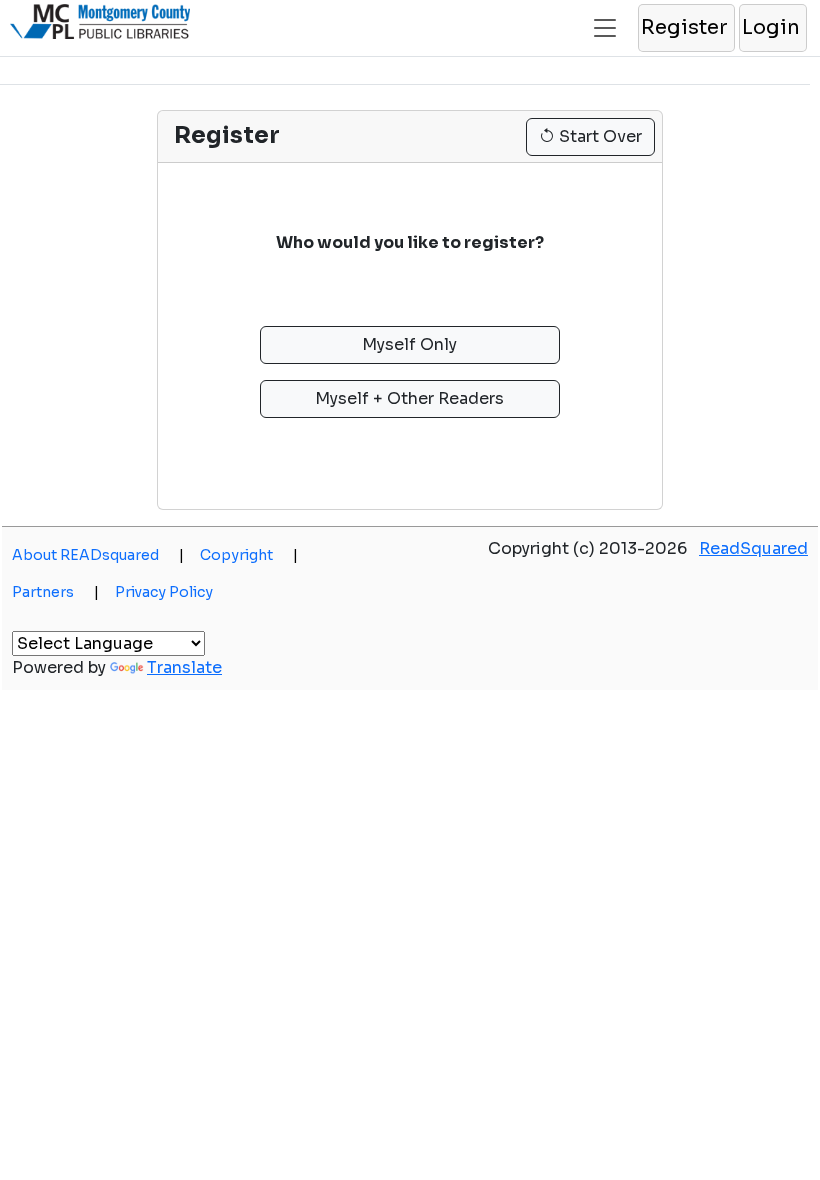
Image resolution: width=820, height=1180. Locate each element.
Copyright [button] (249, 555)
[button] (685, 28)
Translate (184, 667)
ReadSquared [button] (753, 548)
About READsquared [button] (98, 555)
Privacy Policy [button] (164, 592)
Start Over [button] (598, 136)
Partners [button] (55, 592)
